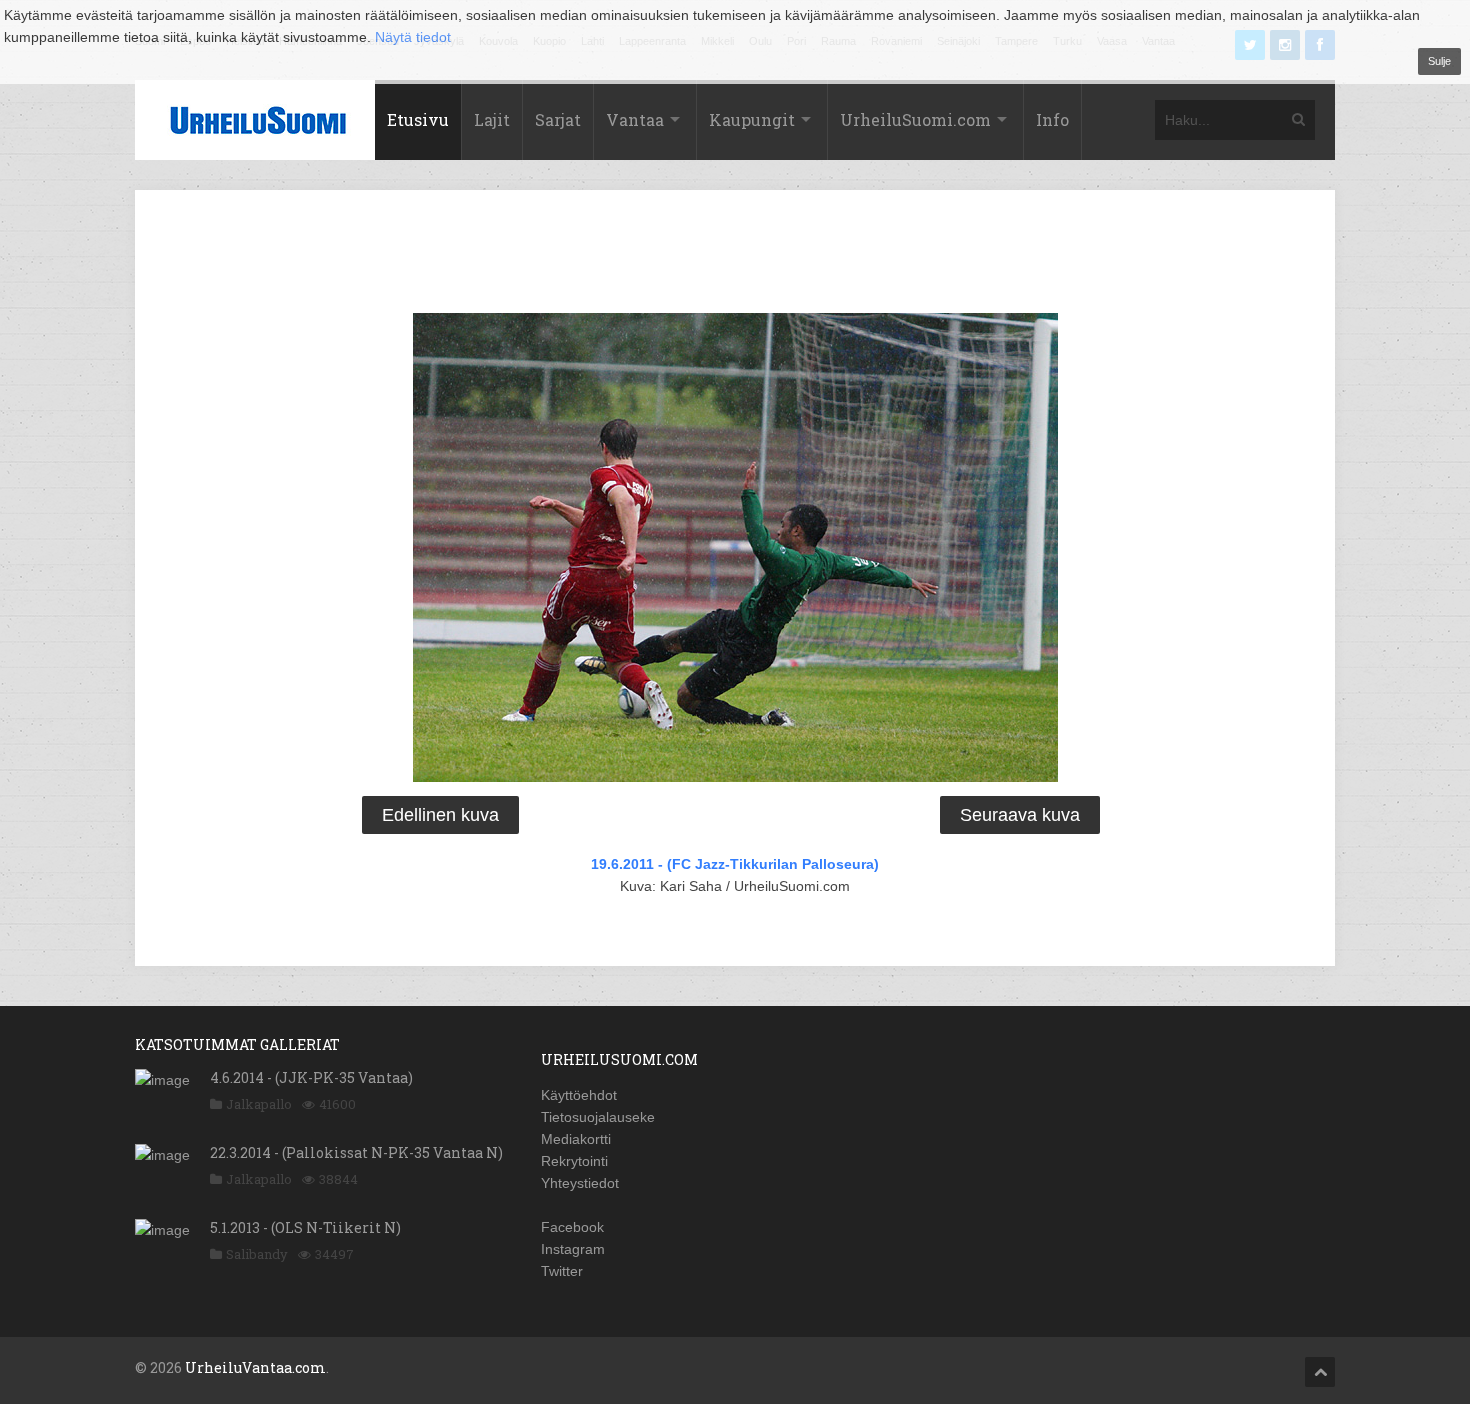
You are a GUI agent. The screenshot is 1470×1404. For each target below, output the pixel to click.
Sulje (1439, 61)
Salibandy (257, 1254)
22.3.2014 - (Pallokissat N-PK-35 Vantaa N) (356, 1152)
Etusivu (418, 119)
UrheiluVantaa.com (255, 1367)
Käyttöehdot (579, 1095)
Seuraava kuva (1020, 815)
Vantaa (635, 119)
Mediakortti (576, 1139)
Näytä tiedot (413, 37)
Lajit (492, 119)
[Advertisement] (735, 255)
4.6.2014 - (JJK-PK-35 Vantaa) (311, 1077)
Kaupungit (752, 119)
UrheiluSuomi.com (915, 119)
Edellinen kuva (440, 815)
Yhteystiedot (580, 1183)
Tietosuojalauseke (598, 1117)
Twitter (562, 1271)
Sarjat (558, 119)
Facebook (572, 1227)
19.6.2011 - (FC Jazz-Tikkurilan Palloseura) (735, 864)
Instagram (573, 1249)
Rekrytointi (574, 1161)
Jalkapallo (259, 1104)
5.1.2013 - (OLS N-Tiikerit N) (305, 1227)
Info (1052, 119)
